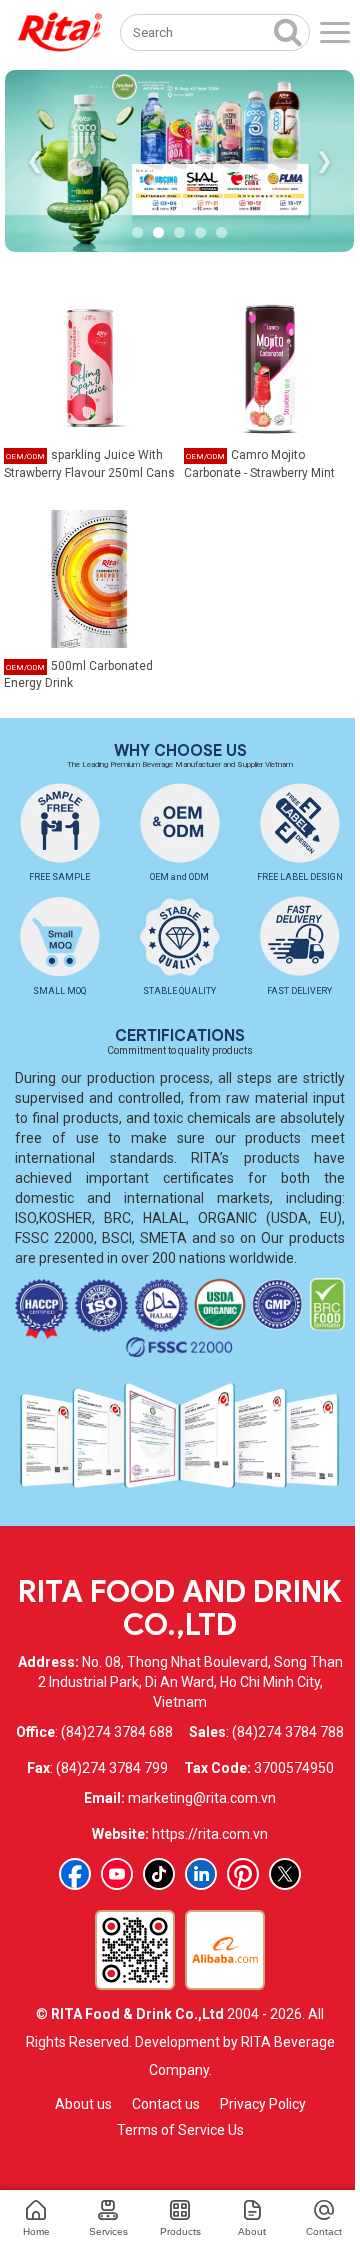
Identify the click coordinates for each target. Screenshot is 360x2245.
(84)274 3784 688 (117, 1732)
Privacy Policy (263, 2104)
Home (36, 2231)
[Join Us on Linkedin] (201, 1874)
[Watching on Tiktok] (159, 1874)
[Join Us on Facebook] (75, 1874)
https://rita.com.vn (210, 1834)
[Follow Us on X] (285, 1874)
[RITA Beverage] (60, 32)
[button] (137, 232)
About (252, 2231)
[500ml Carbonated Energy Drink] (90, 578)
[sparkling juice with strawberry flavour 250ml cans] (90, 367)
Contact (324, 2231)
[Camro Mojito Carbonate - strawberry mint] (270, 367)
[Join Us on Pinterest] (243, 1874)
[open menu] (335, 32)
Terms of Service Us (180, 2130)
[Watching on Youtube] (117, 1874)
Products (180, 2231)
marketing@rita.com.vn (202, 1798)
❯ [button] (324, 160)
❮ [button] (35, 160)
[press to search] (288, 31)
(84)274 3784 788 (288, 1732)
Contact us (166, 2104)
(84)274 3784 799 (112, 1768)
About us (83, 2104)
